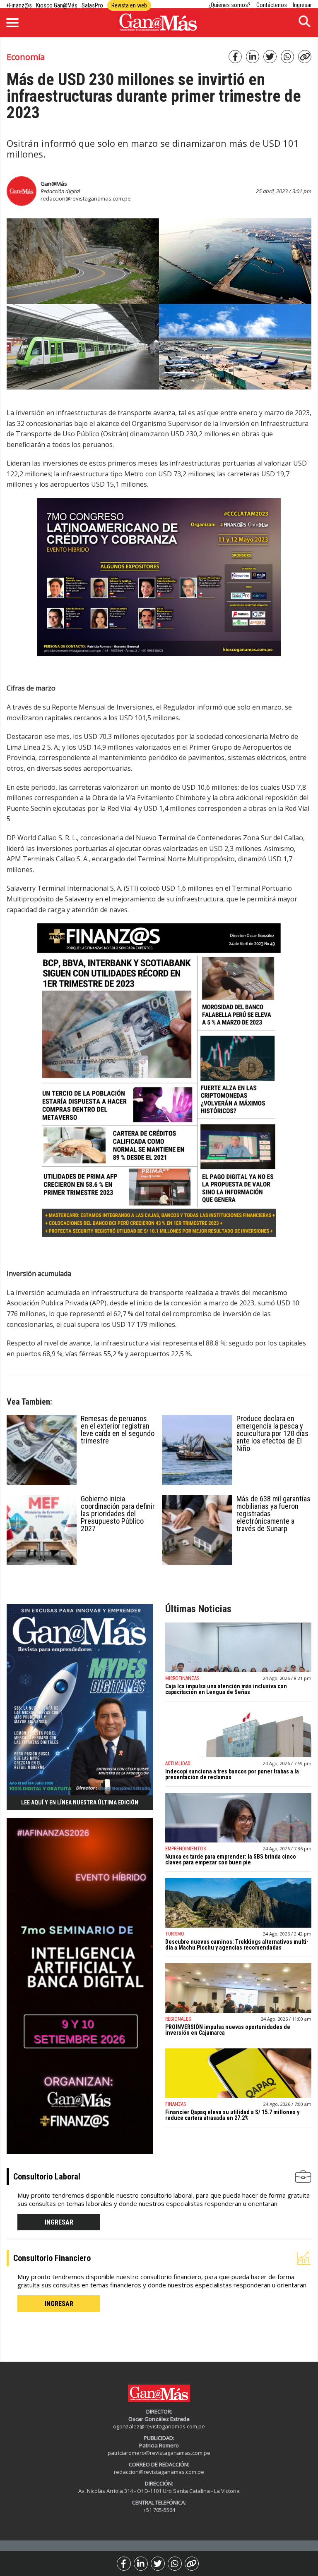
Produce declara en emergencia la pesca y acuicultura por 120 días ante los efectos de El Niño (272, 1433)
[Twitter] (158, 2564)
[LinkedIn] (141, 2564)
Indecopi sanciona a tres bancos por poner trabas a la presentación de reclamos (232, 1774)
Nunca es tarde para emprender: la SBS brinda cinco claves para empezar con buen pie (231, 1859)
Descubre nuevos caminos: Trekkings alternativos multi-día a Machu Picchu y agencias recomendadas (237, 1945)
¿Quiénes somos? (229, 5)
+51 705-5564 (159, 2510)
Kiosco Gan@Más (57, 5)
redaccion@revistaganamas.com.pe (86, 198)
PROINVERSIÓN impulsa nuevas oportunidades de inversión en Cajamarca (228, 2030)
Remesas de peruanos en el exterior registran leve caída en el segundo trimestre (118, 1430)
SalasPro (92, 5)
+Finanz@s (19, 5)
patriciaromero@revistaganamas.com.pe (159, 2453)
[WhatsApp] (175, 2564)
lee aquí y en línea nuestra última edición (80, 1802)
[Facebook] (124, 2564)
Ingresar (302, 5)
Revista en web (129, 5)
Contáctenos (272, 5)
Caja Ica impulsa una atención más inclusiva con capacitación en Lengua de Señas (226, 1689)
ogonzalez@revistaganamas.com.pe (159, 2426)
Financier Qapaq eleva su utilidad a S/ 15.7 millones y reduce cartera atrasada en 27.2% (232, 2115)
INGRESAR (59, 2222)
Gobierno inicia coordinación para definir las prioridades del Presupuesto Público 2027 (118, 1514)
